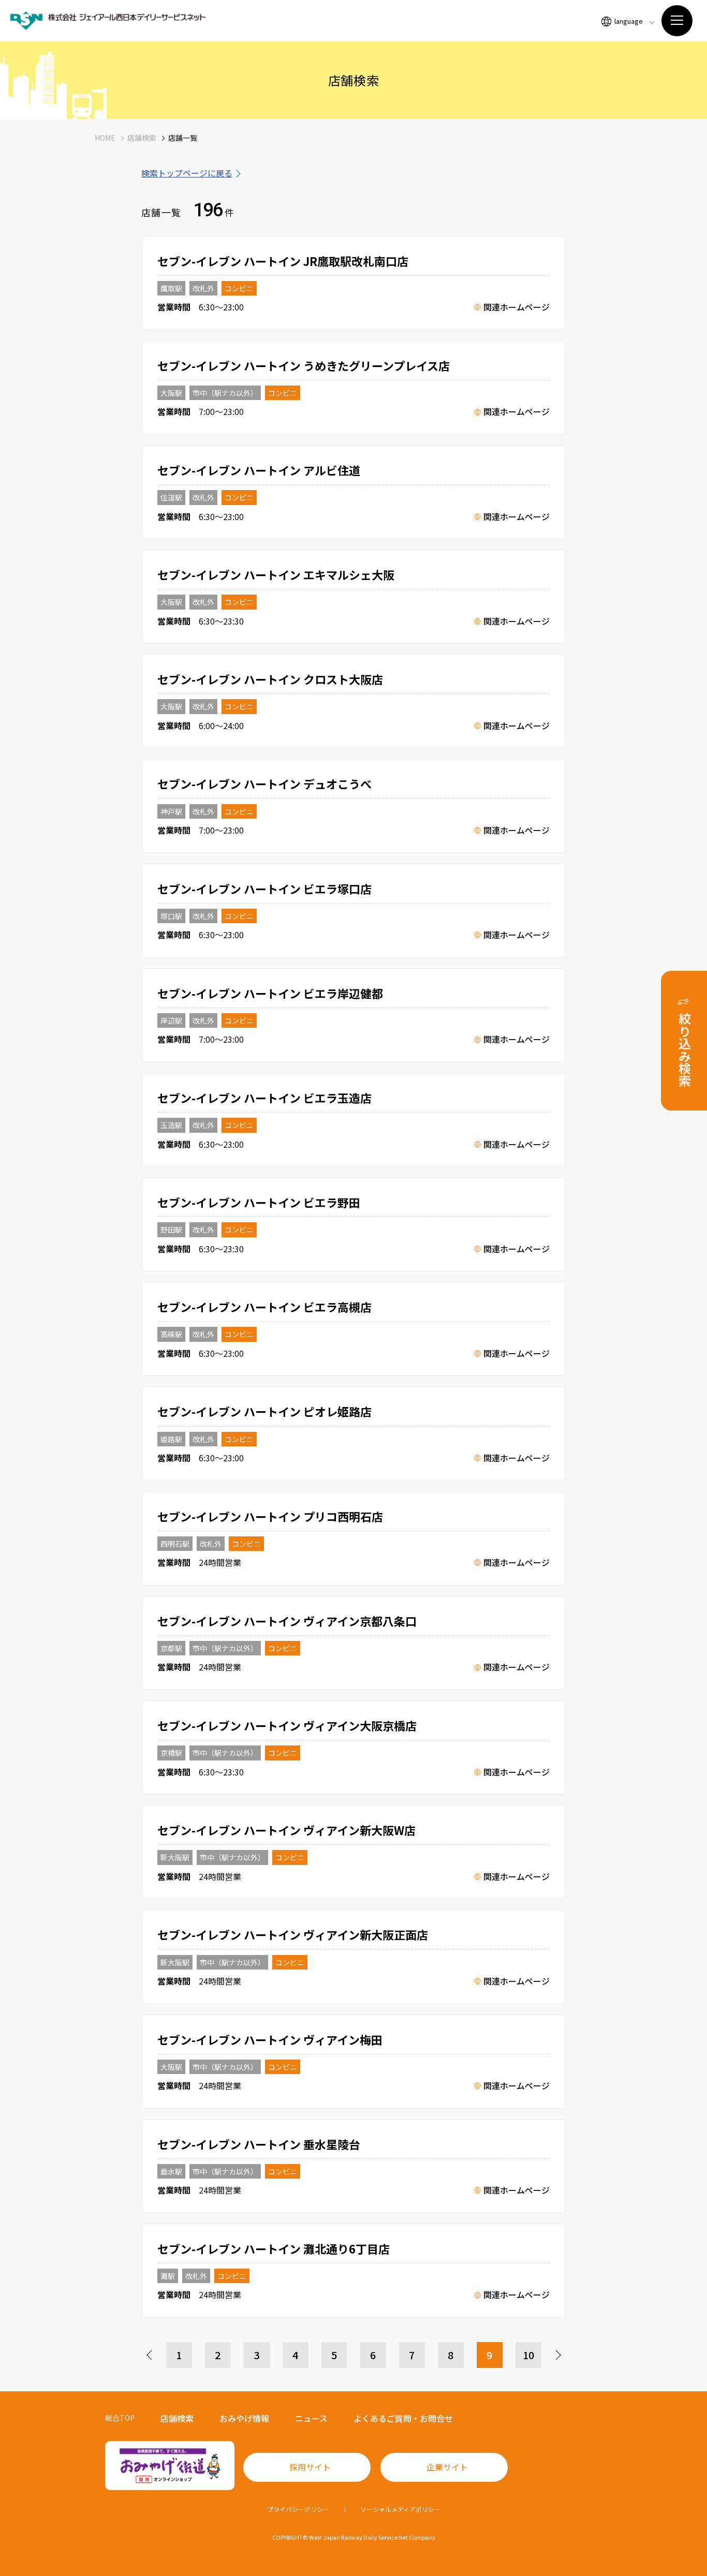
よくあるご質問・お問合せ (403, 2418)
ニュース (311, 2418)
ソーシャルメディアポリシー (400, 2509)
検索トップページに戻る (187, 173)
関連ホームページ (517, 307)
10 (528, 2355)
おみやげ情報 (244, 2418)
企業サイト (447, 2467)
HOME (105, 138)
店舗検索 (142, 138)
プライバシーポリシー (298, 2509)
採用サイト (310, 2467)
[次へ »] (557, 2355)
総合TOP (120, 2418)
